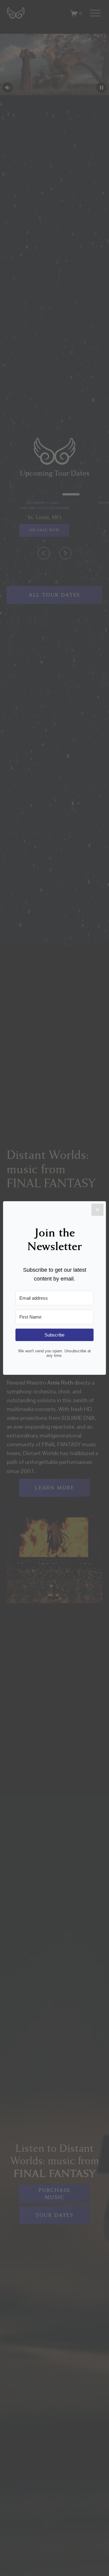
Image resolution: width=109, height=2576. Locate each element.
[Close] (97, 1210)
